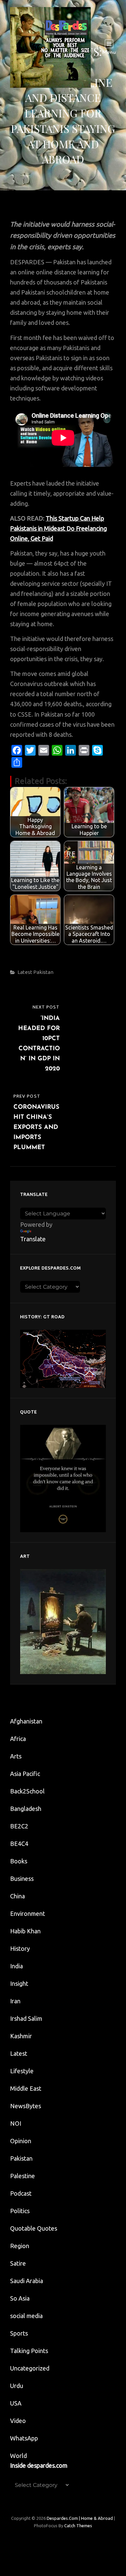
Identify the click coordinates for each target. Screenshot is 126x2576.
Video (18, 2421)
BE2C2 (19, 1826)
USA (16, 2403)
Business (22, 1879)
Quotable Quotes (34, 2228)
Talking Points (29, 2351)
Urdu (17, 2386)
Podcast (21, 2193)
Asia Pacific (25, 1774)
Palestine (23, 2176)
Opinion (21, 2141)
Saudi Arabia (27, 2281)
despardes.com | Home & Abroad (80, 2518)
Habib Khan (25, 1931)
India (16, 1966)
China (17, 1896)
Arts (16, 1756)
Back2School (27, 1791)
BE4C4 (19, 1844)
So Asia (20, 2298)
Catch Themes (78, 2526)
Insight (19, 1983)
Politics (20, 2211)
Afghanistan (26, 1721)
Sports (19, 2333)
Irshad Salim (26, 2018)
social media (26, 2316)
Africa (18, 1739)
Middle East (26, 2088)
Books (19, 1861)
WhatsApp (24, 2438)
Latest (25, 972)
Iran (15, 2001)
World (18, 2456)
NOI (16, 2123)
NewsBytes (26, 2106)
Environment (28, 1914)
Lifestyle (22, 2071)
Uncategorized (30, 2368)
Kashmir (21, 2036)
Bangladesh (26, 1809)
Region (20, 2246)
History (20, 1948)
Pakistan (43, 972)
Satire (18, 2263)
